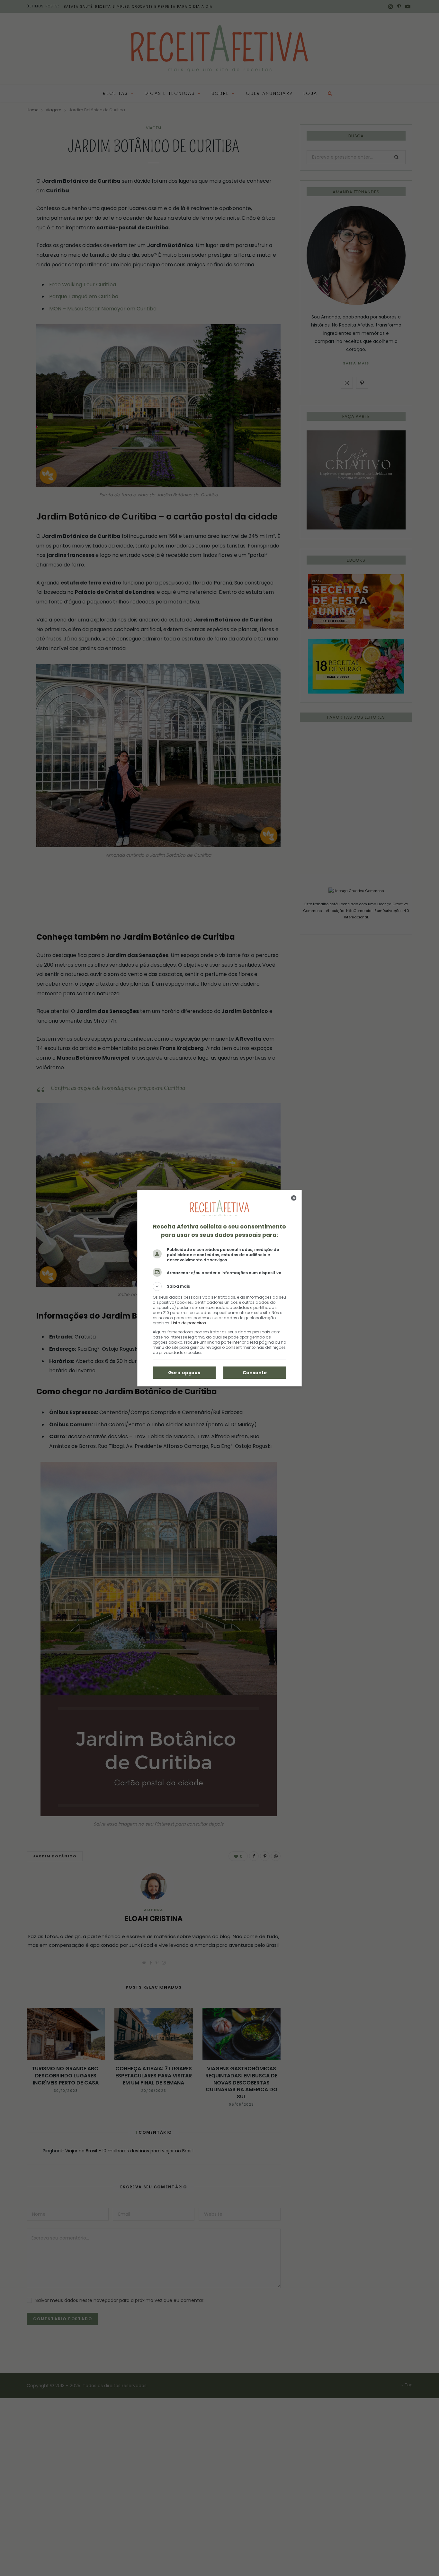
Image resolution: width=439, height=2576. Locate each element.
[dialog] (219, 1288)
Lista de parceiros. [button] (189, 1323)
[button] (219, 1286)
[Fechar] (294, 1198)
